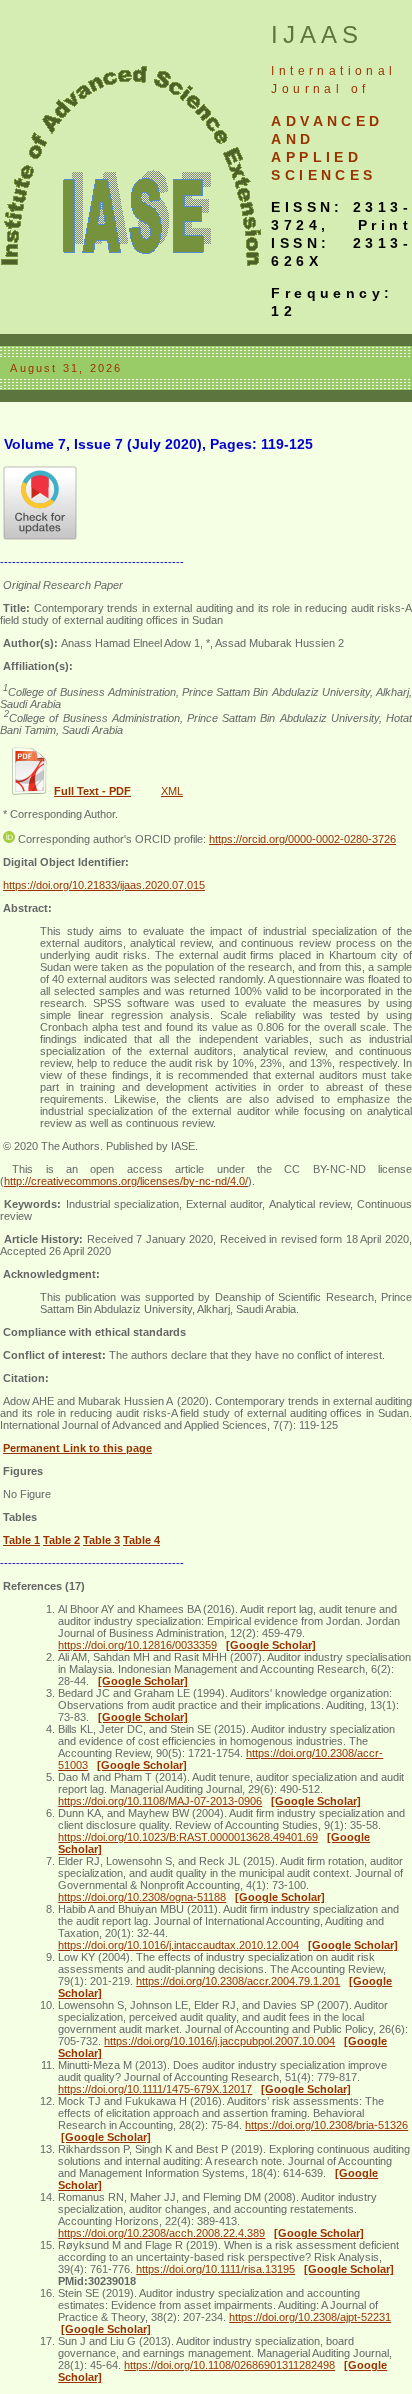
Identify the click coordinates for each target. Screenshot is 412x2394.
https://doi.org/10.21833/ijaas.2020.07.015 (104, 885)
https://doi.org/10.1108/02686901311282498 (229, 2365)
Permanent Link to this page (77, 1448)
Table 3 (101, 1540)
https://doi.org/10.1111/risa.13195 (215, 2269)
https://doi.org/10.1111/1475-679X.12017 (155, 2089)
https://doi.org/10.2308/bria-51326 (326, 2125)
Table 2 (61, 1540)
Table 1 (21, 1540)
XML (172, 791)
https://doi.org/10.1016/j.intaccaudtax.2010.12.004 (178, 1945)
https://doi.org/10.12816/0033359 (137, 1645)
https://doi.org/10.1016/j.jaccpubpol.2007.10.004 (219, 2041)
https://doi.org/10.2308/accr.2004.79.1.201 (238, 1981)
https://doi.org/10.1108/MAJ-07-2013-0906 (160, 1801)
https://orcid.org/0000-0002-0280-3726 (302, 839)
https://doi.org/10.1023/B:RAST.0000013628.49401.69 (188, 1837)
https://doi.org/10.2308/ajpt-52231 (310, 2317)
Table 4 (141, 1540)
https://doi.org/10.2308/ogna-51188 (142, 1897)
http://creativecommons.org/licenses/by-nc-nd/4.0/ (126, 1181)
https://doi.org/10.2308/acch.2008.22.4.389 (161, 2233)
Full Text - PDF (92, 791)
